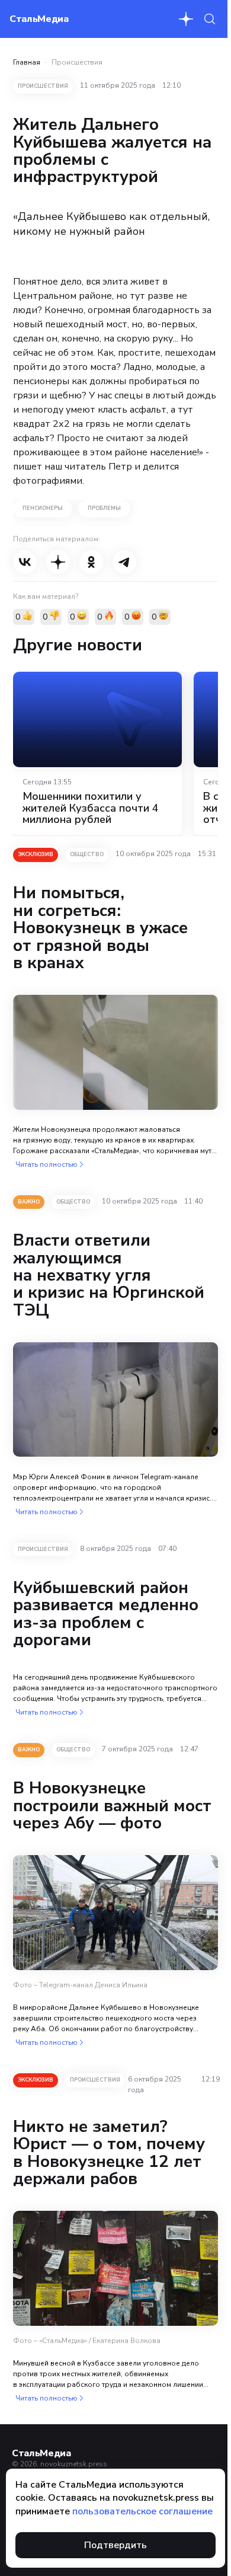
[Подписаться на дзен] (186, 19)
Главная (27, 62)
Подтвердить (115, 2545)
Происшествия (77, 62)
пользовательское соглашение (142, 2511)
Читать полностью (46, 1164)
